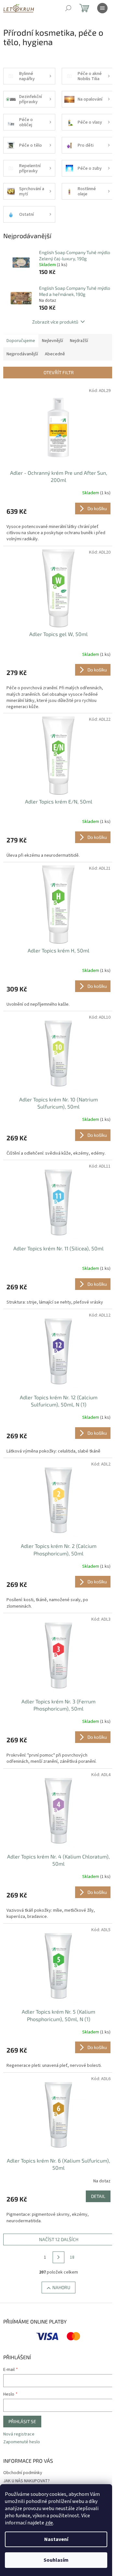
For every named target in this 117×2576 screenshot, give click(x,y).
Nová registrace (19, 2434)
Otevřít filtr (59, 372)
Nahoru (61, 2287)
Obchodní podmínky (23, 2473)
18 (72, 2257)
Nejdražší (79, 341)
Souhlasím (56, 2560)
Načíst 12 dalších (59, 2239)
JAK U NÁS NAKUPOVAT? (26, 2481)
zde (49, 2523)
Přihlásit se (22, 2421)
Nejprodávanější (22, 354)
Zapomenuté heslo (22, 2442)
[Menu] (102, 8)
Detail (98, 2196)
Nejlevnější (52, 341)
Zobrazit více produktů (55, 322)
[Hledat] (68, 8)
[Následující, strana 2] (58, 2257)
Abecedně (55, 354)
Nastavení (56, 2539)
